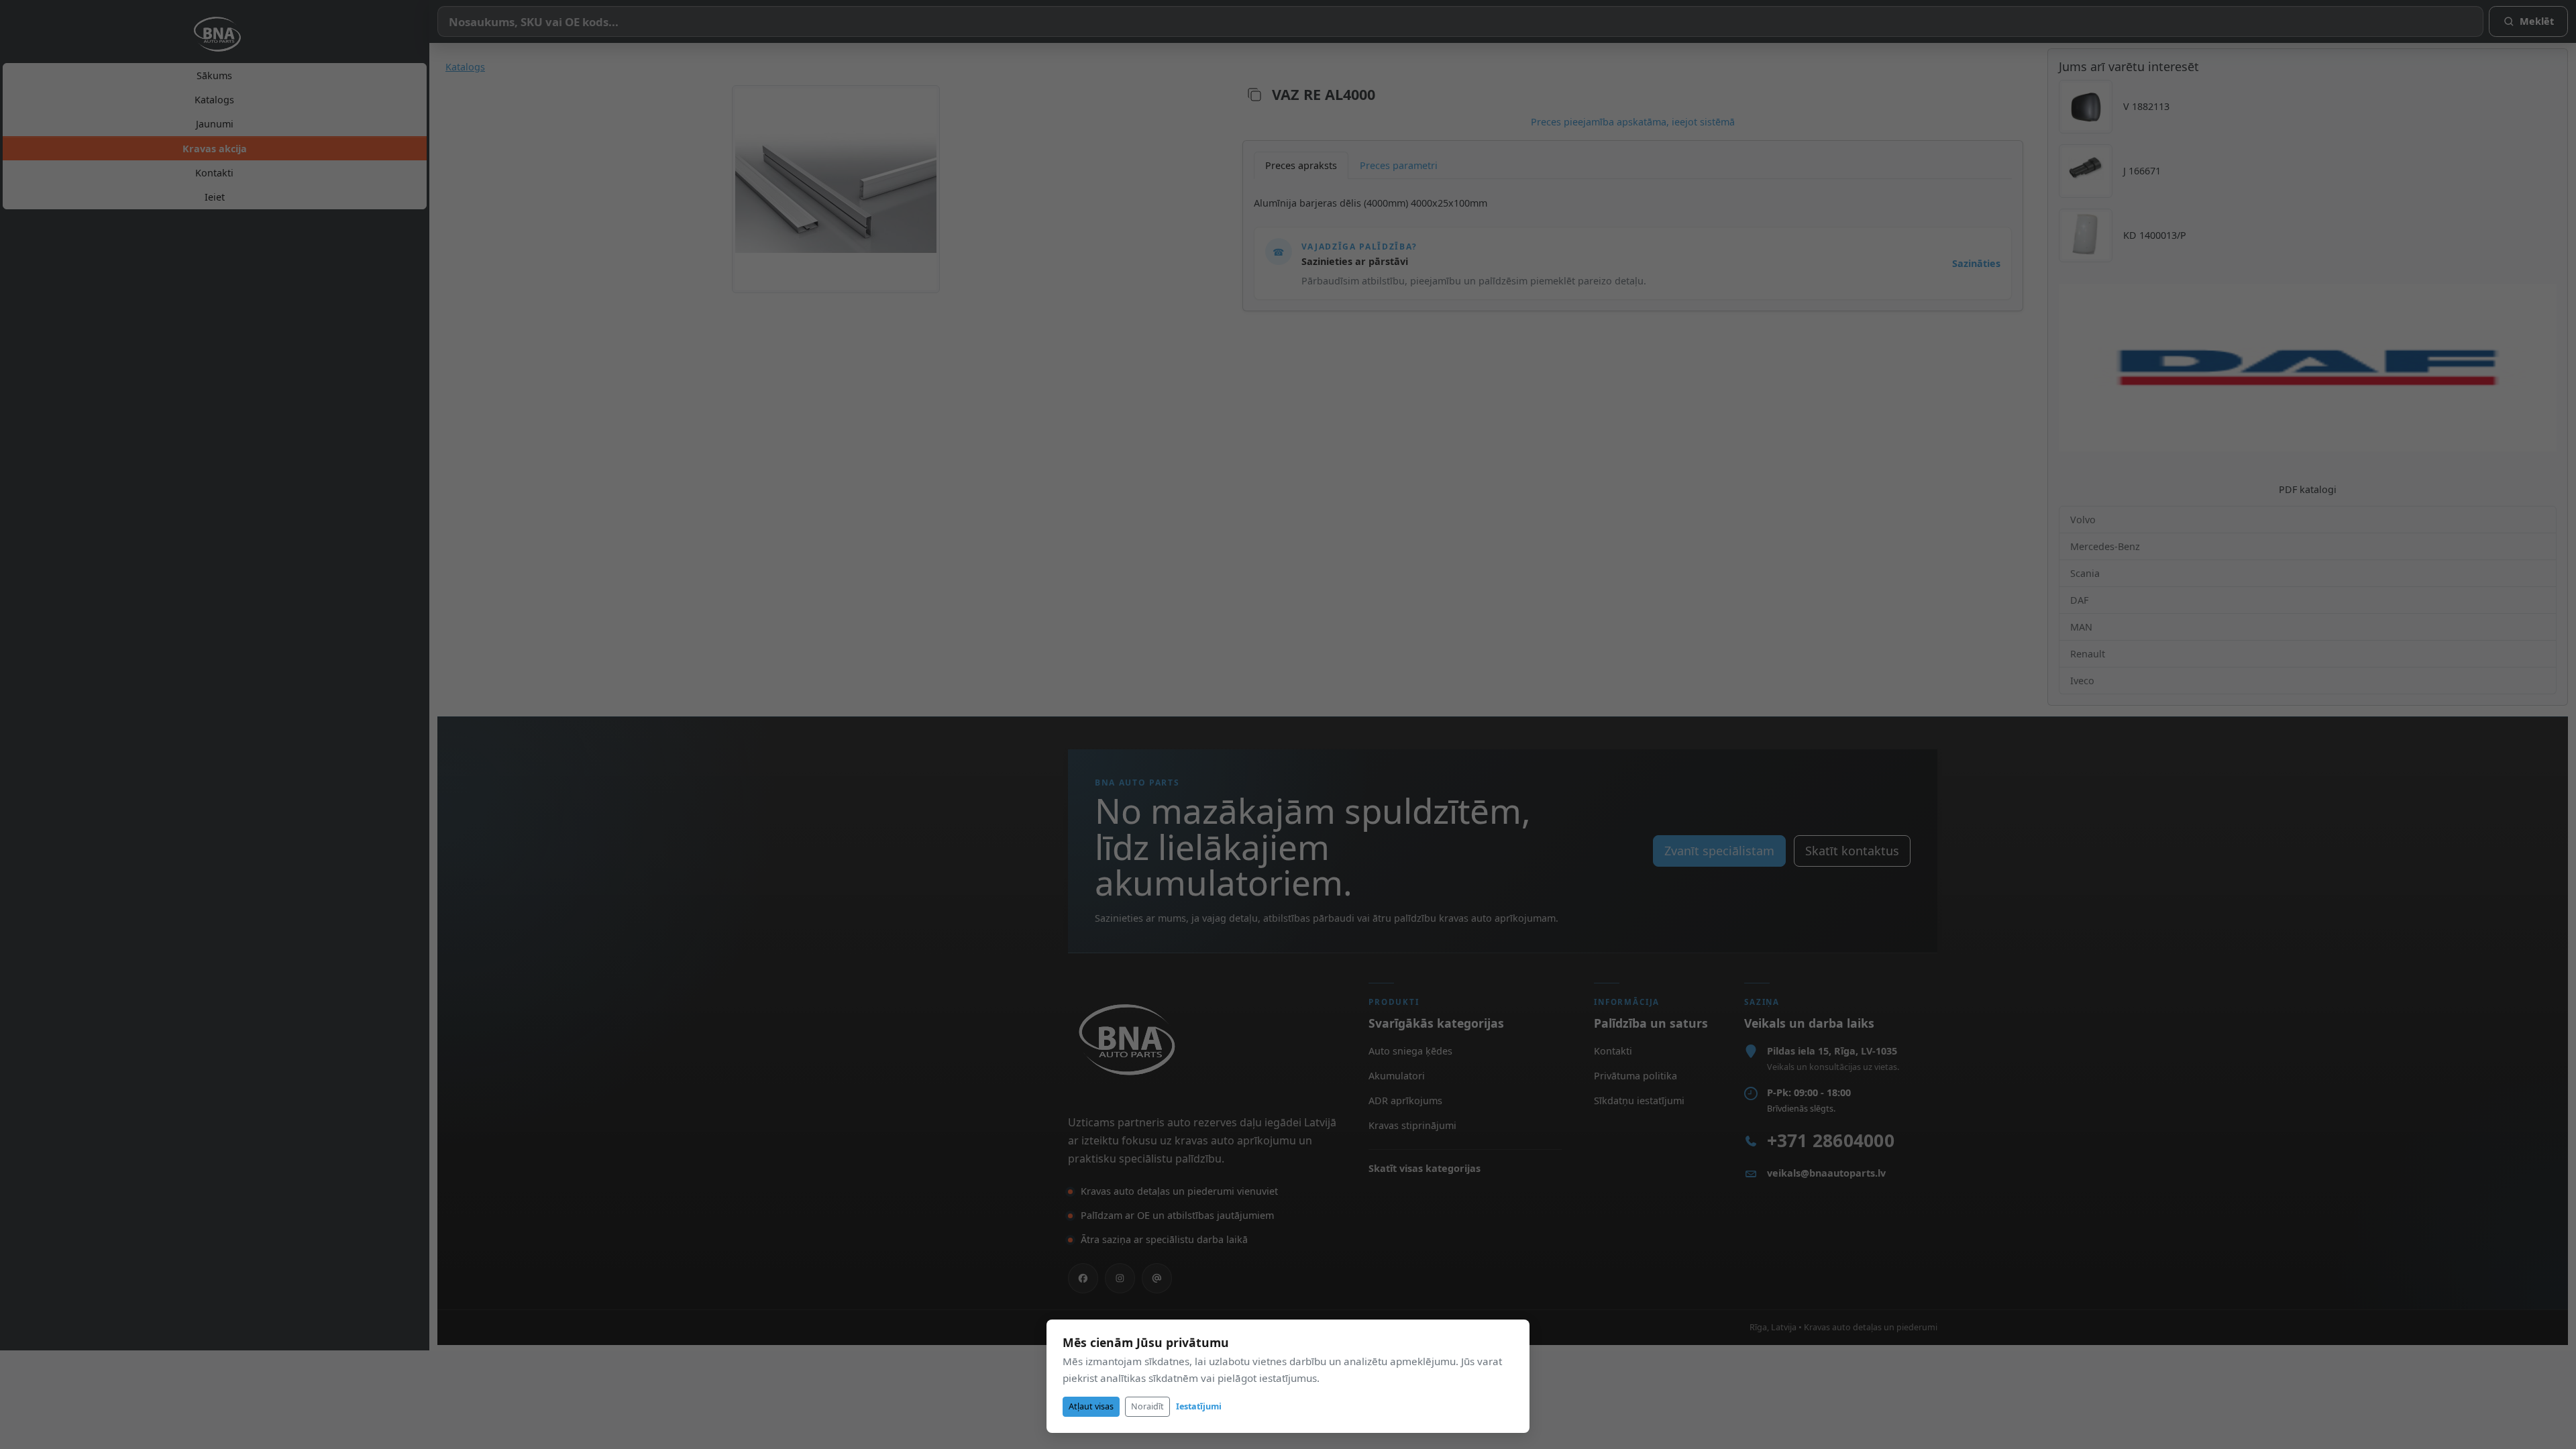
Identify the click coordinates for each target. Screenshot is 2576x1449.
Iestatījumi (1199, 1406)
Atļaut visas (1091, 1406)
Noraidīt (1147, 1406)
